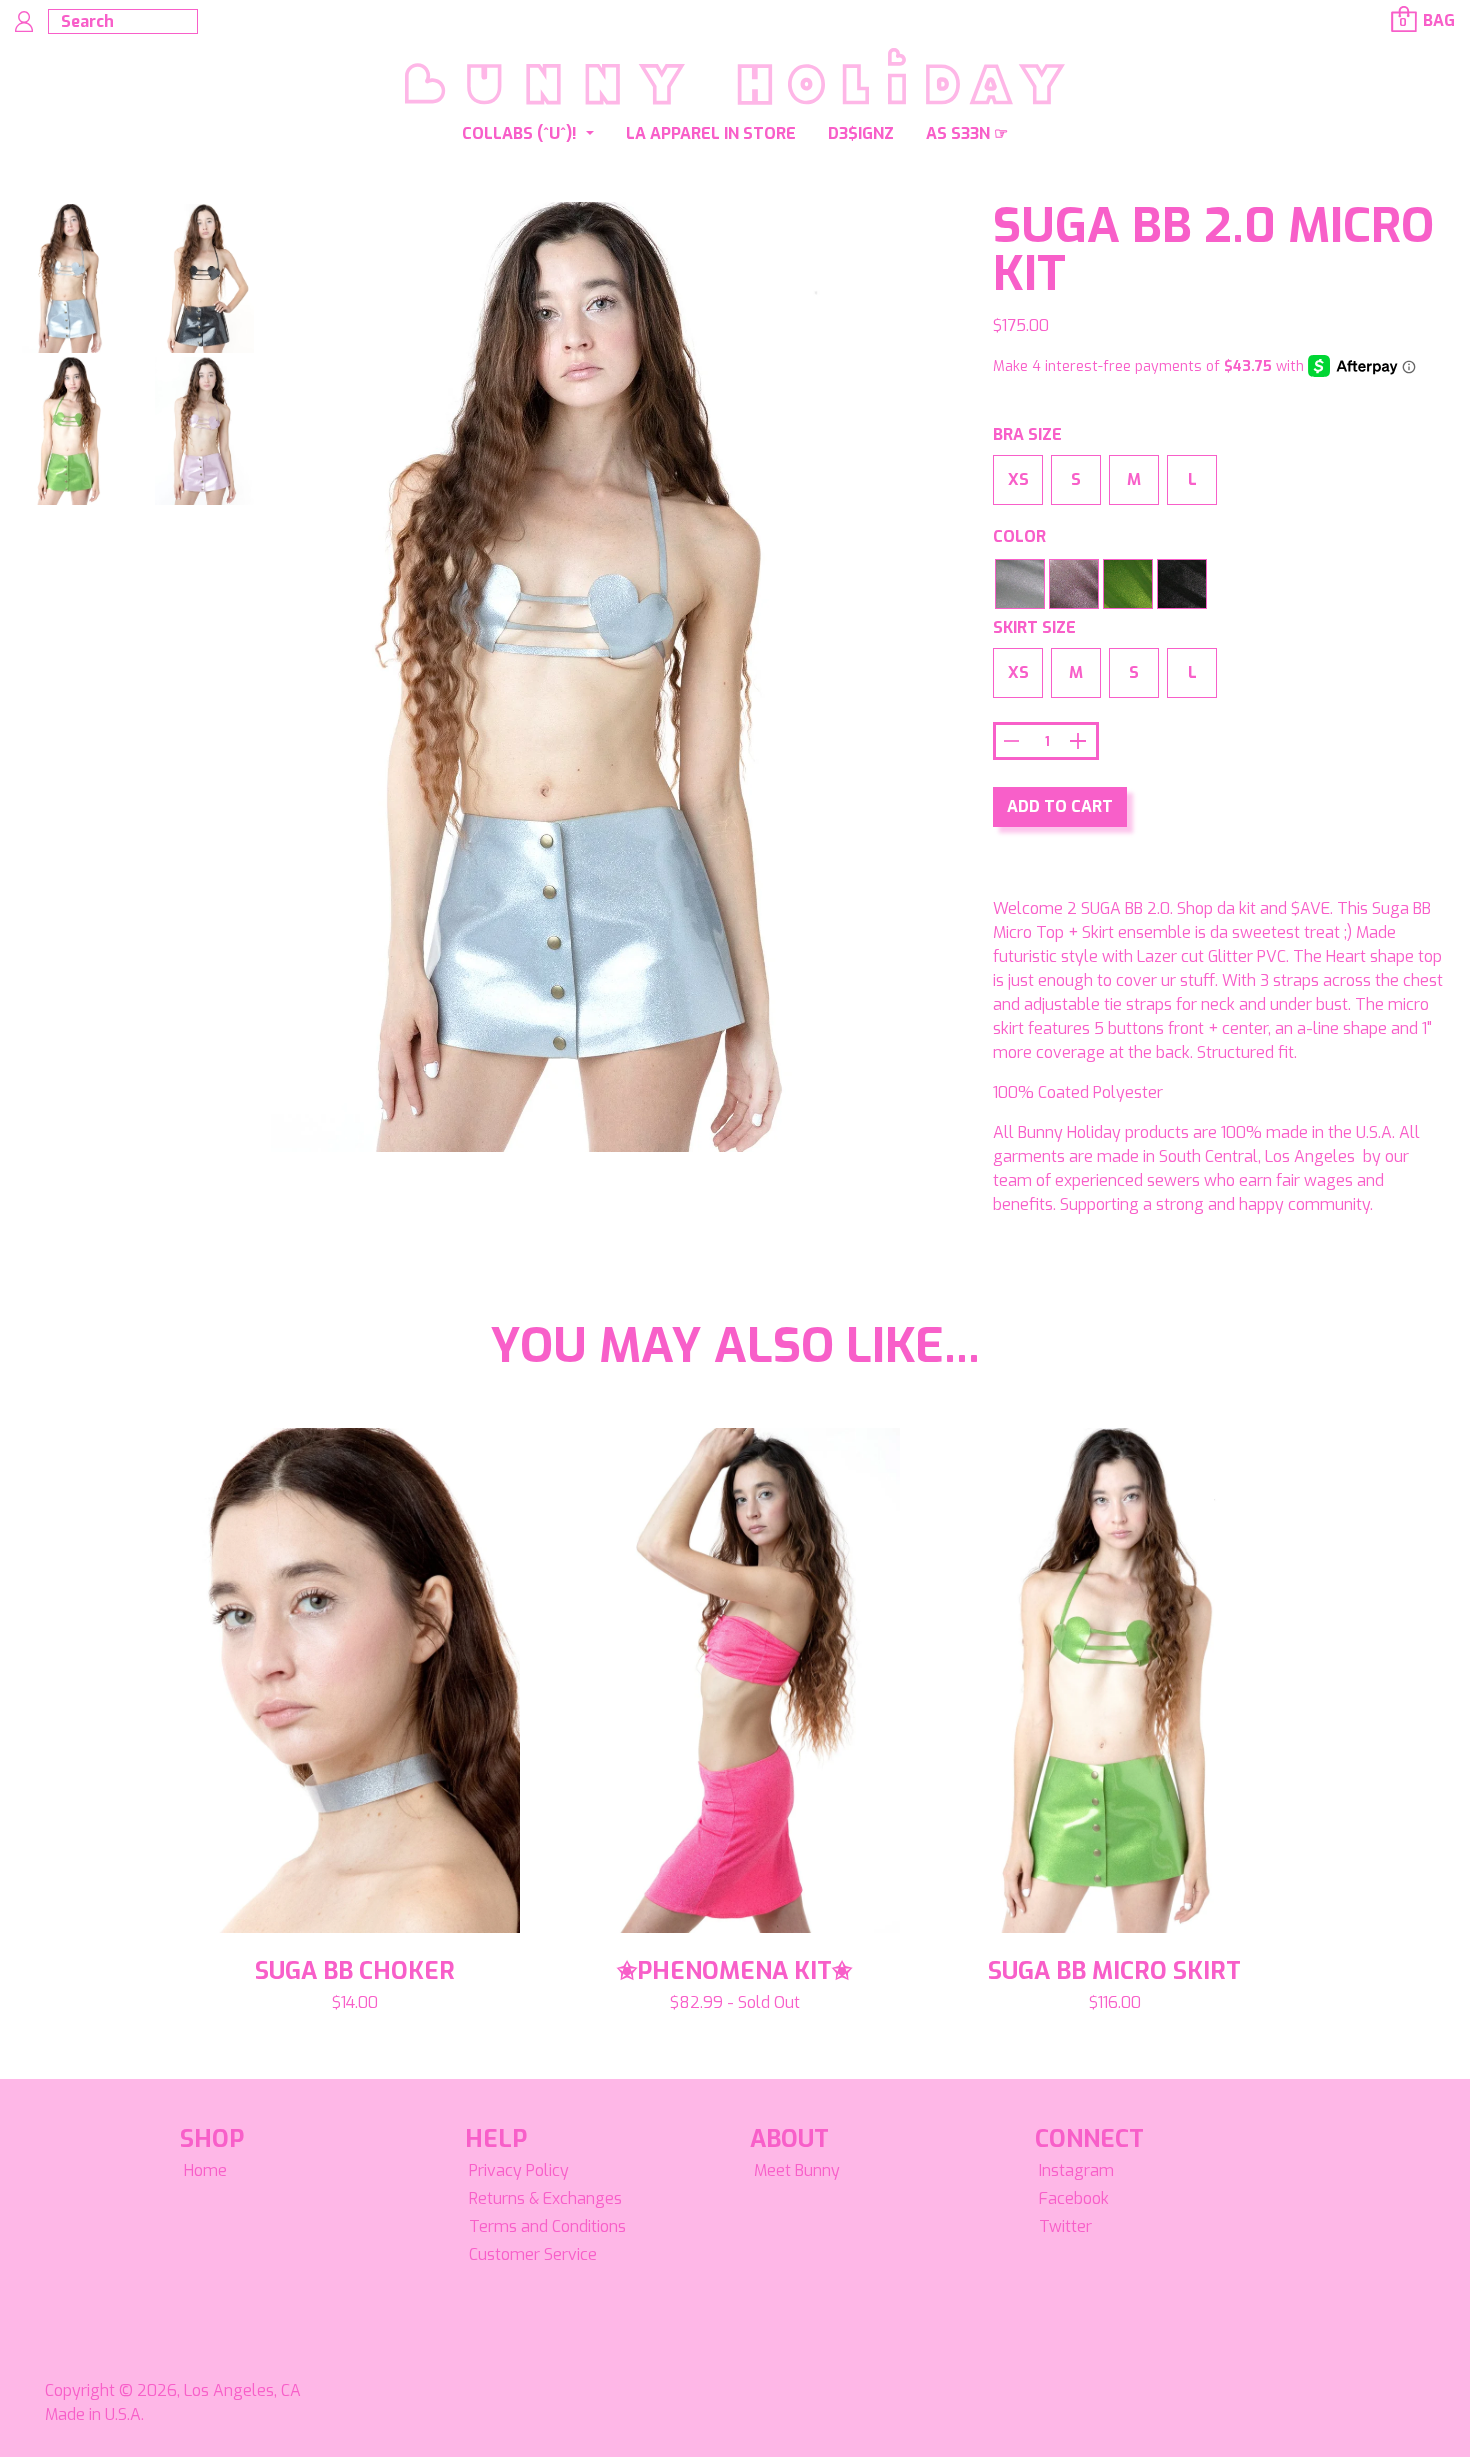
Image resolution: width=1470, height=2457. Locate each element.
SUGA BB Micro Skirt (1114, 1971)
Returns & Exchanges (545, 2198)
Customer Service (533, 2254)
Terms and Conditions (547, 2226)
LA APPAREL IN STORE (711, 133)
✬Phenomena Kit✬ (734, 1971)
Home (205, 2170)
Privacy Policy (519, 2170)
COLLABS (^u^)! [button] (521, 133)
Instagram (1076, 2170)
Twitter (1065, 2226)
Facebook (1074, 2198)
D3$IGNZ (861, 133)
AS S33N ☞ (967, 133)
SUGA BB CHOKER (355, 1971)
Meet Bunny (797, 2170)
